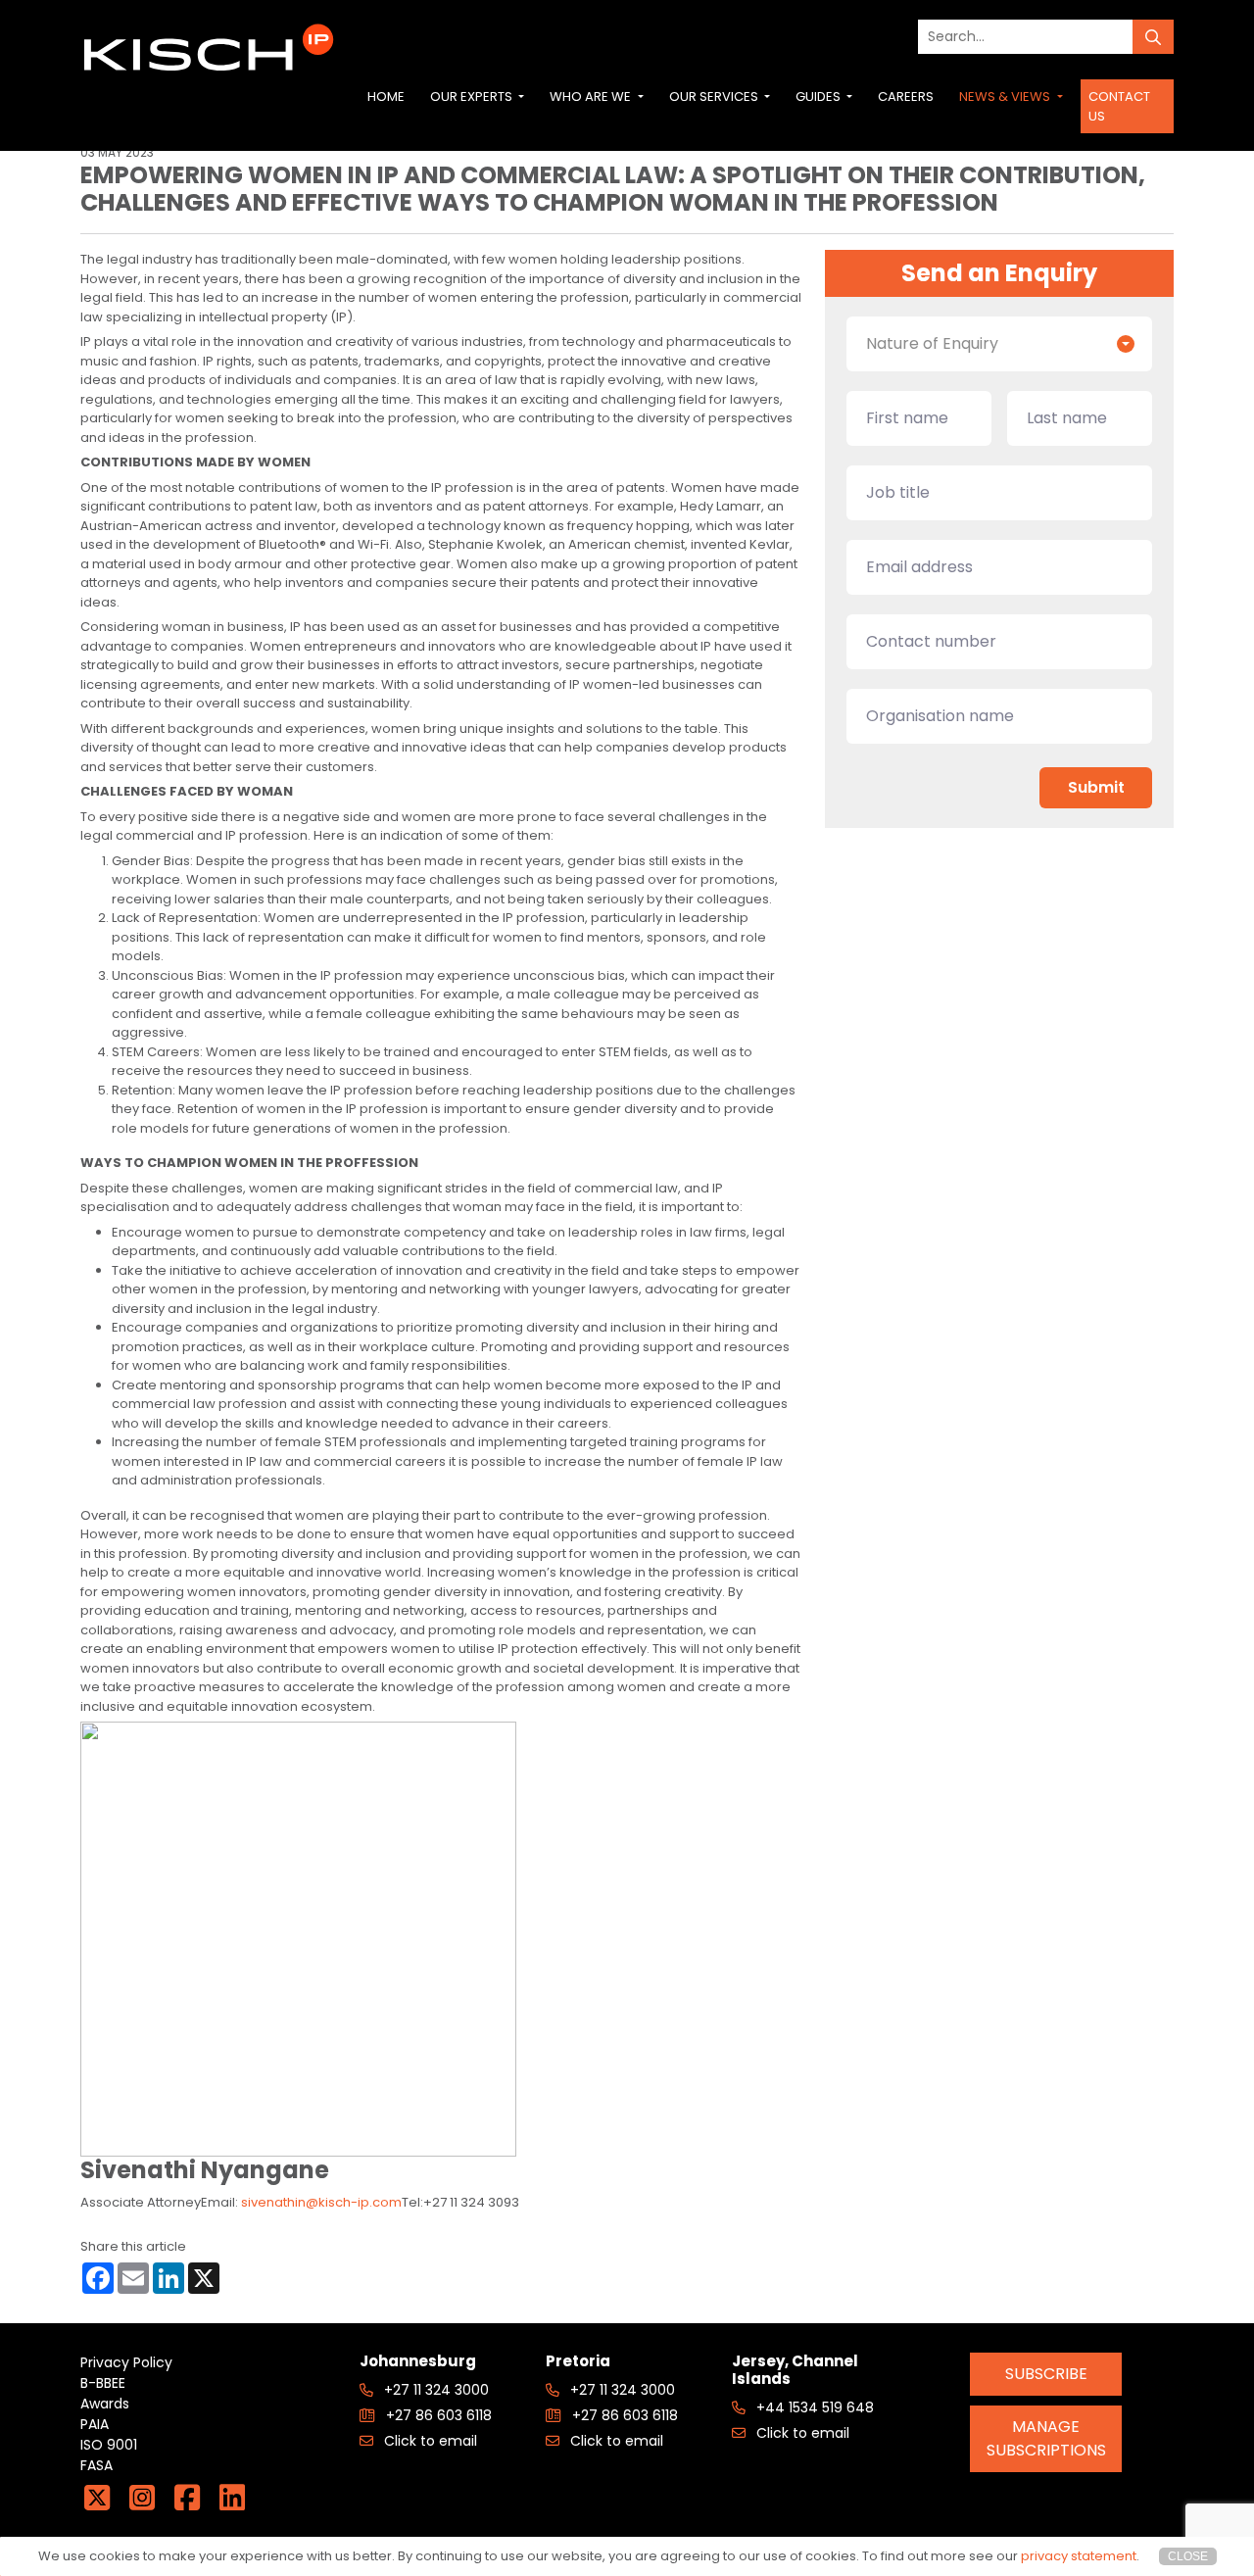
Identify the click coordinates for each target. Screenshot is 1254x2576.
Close (1188, 2556)
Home (386, 97)
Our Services (715, 97)
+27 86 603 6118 (437, 2415)
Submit (1096, 787)
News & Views (1006, 97)
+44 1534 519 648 (813, 2407)
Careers (906, 97)
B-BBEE (103, 2383)
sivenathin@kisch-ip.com (321, 2202)
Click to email (429, 2441)
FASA (96, 2465)
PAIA (95, 2424)
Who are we (592, 97)
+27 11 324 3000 (434, 2390)
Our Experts (473, 97)
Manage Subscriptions (1046, 2438)
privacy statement (1079, 2556)
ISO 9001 (109, 2445)
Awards (105, 2404)
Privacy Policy (126, 2362)
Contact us (1119, 106)
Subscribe (1046, 2374)
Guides (820, 97)
